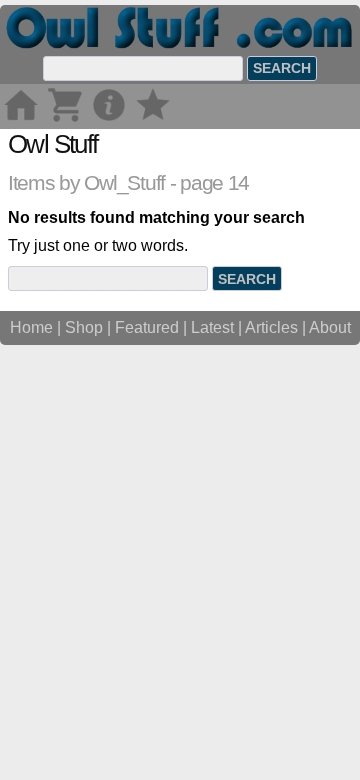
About (330, 327)
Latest (212, 327)
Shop (84, 327)
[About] (109, 119)
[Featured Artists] (153, 119)
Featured (147, 327)
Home (31, 327)
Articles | (277, 327)
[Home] (21, 119)
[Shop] (65, 119)
